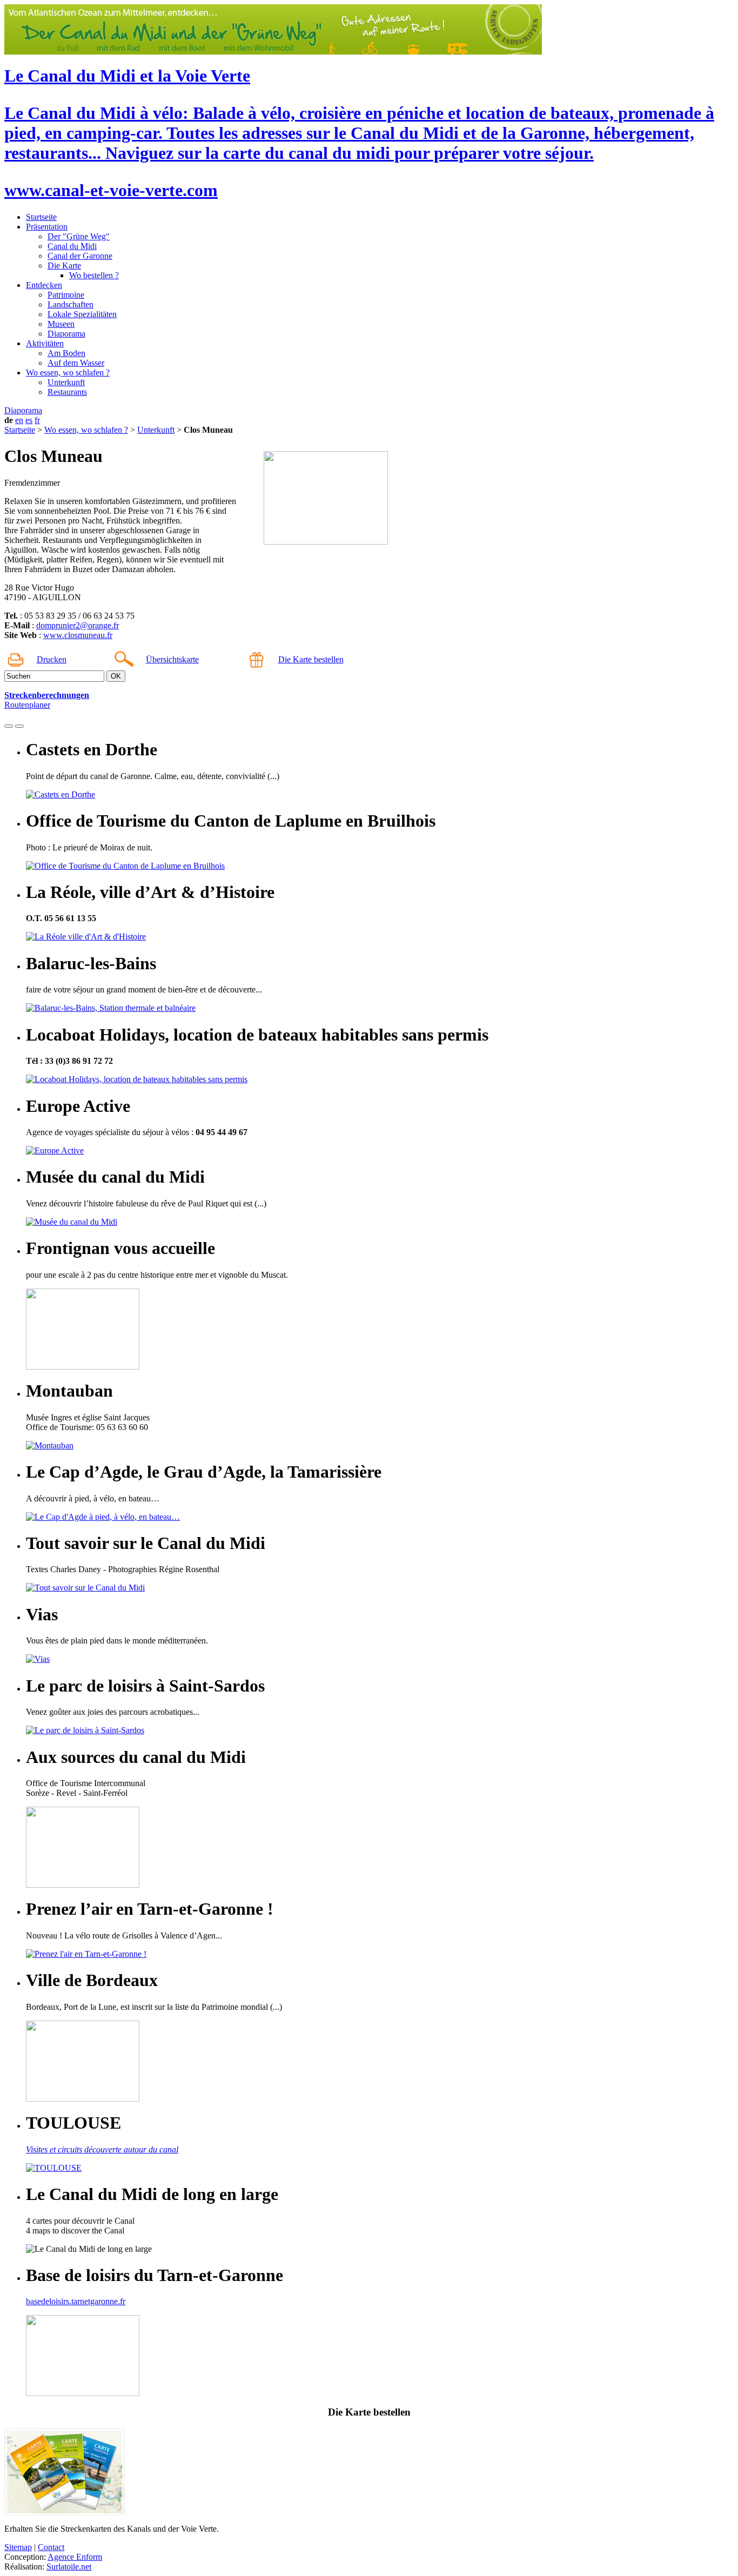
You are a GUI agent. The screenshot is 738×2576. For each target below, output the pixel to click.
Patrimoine (66, 295)
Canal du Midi (72, 246)
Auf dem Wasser (76, 363)
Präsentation (47, 227)
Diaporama (66, 334)
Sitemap (18, 2547)
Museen (61, 324)
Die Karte (64, 266)
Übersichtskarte (172, 659)
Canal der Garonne (80, 256)
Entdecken (44, 285)
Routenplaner (27, 705)
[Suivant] (19, 726)
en (19, 420)
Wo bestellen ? (94, 275)
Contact (51, 2547)
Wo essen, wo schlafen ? (68, 373)
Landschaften (71, 304)
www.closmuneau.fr (78, 635)
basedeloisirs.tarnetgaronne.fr (76, 2301)
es (29, 420)
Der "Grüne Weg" (79, 236)
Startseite (41, 217)
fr (37, 420)
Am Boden (66, 353)
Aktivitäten (45, 343)
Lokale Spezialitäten (82, 314)
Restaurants (67, 392)
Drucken (52, 659)
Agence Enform (75, 2557)
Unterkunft (66, 382)
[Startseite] (273, 52)
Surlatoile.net (69, 2567)
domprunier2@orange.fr (78, 625)
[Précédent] (9, 726)
